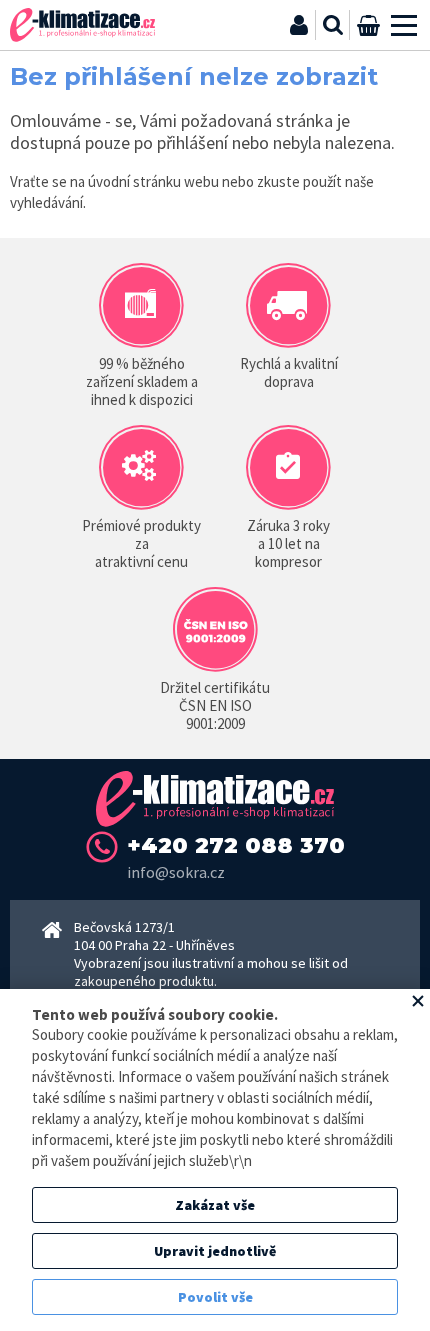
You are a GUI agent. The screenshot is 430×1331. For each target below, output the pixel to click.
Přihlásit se (299, 25)
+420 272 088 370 (236, 845)
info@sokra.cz (176, 872)
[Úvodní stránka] (82, 25)
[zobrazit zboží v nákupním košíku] (368, 25)
